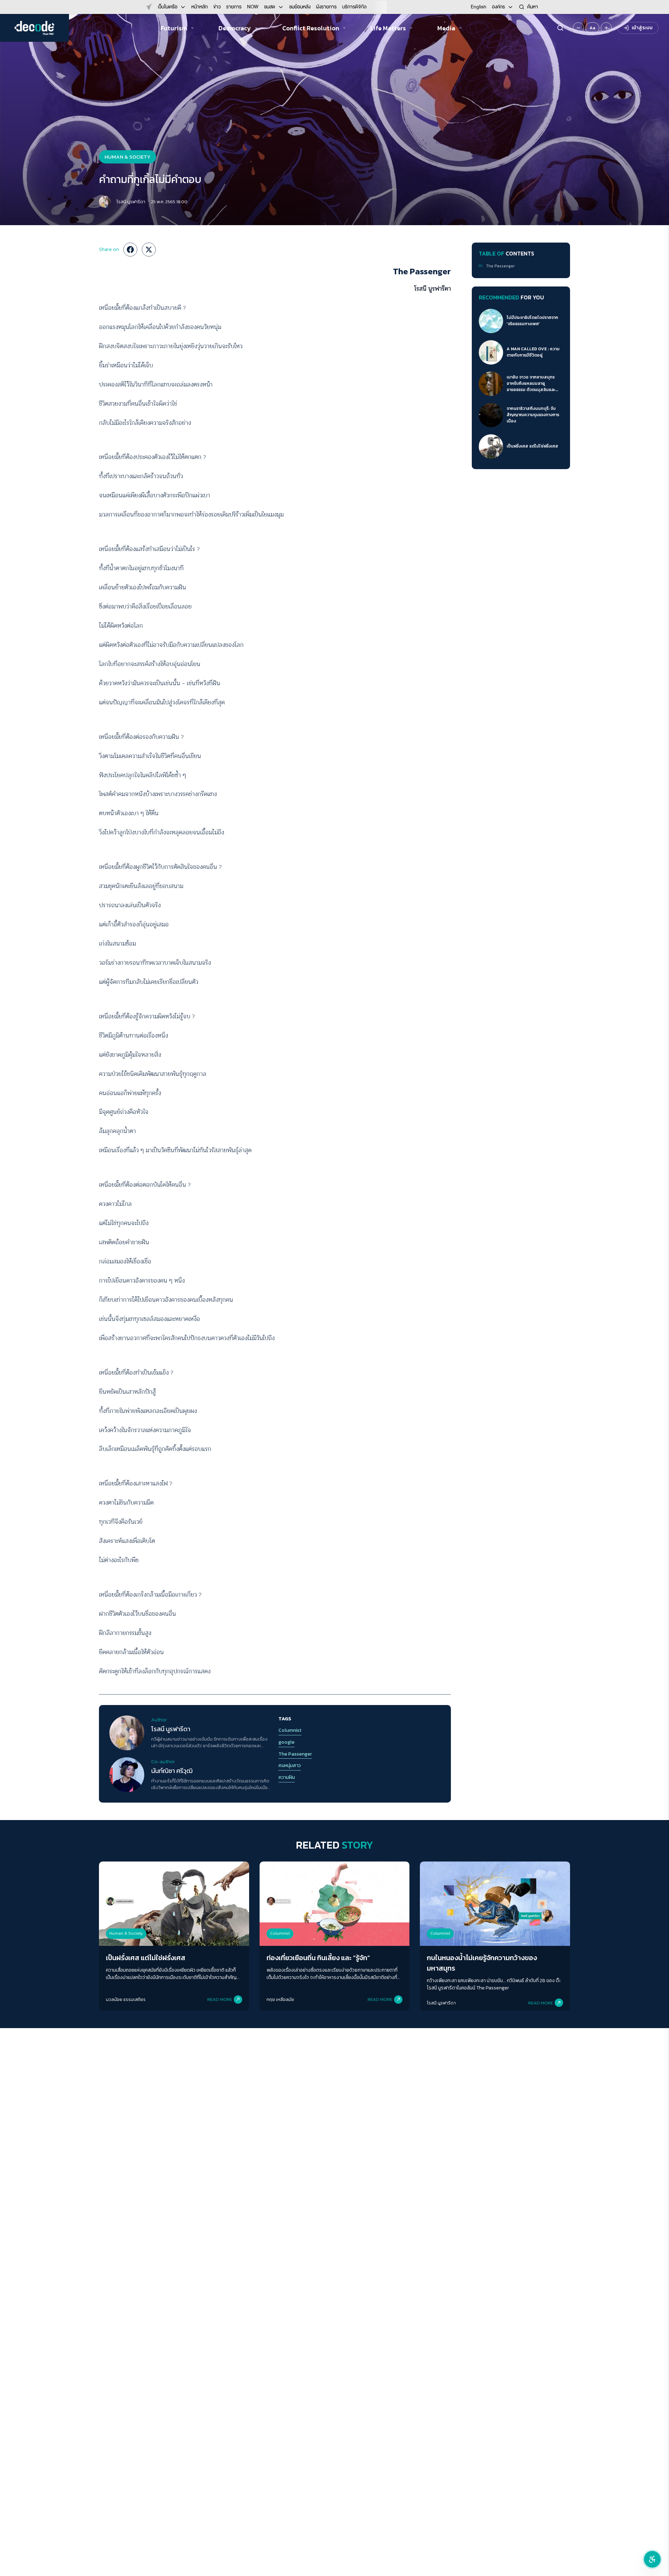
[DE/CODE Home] (34, 28)
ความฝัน (287, 1778)
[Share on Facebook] (130, 250)
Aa (592, 28)
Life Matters (388, 28)
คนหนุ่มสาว (290, 1766)
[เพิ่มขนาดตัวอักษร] (606, 28)
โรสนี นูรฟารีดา (131, 202)
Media (446, 28)
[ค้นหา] (560, 28)
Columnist (290, 1730)
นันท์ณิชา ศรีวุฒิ (172, 1771)
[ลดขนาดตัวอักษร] (578, 28)
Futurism (174, 28)
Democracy (235, 28)
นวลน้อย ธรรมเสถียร (126, 1999)
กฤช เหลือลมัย (280, 1999)
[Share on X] (149, 250)
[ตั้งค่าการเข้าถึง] (652, 2559)
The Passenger (295, 1754)
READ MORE (220, 1999)
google (286, 1742)
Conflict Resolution (311, 28)
